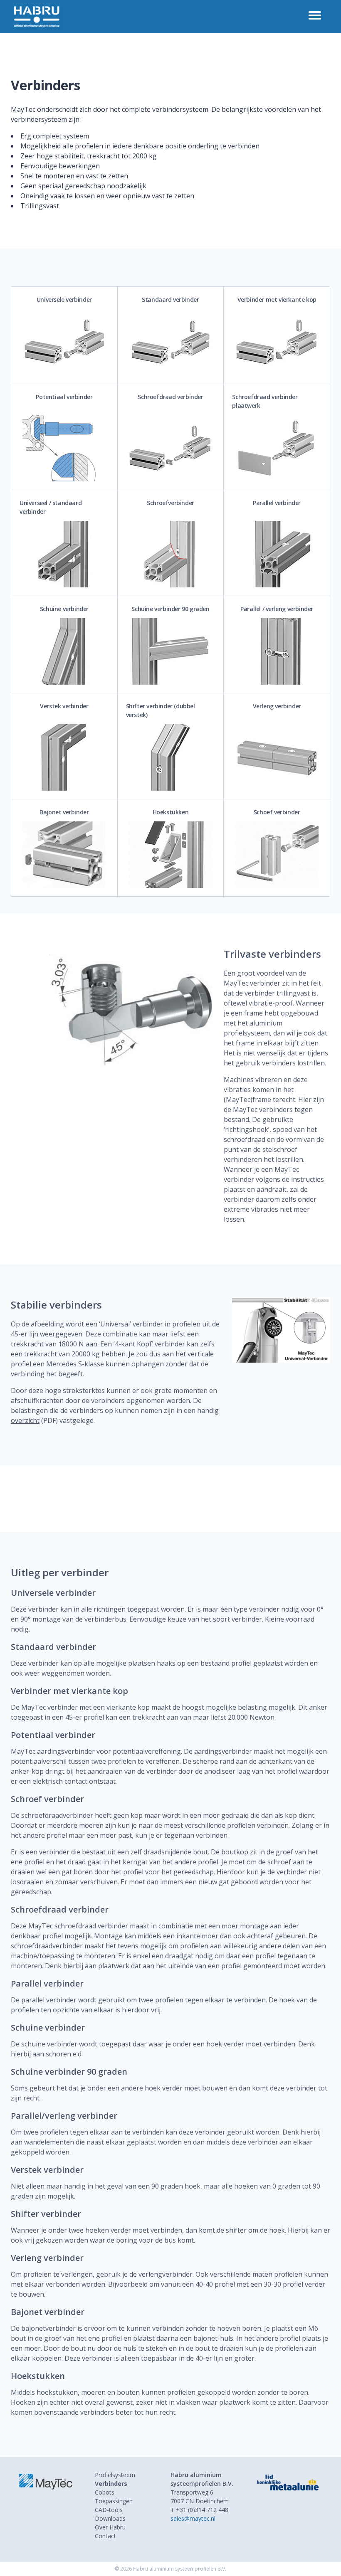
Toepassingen (114, 2501)
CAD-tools (109, 2510)
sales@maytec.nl (193, 2518)
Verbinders (111, 2484)
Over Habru (110, 2527)
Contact (105, 2536)
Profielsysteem (115, 2475)
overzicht (25, 1420)
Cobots (105, 2492)
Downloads (110, 2518)
